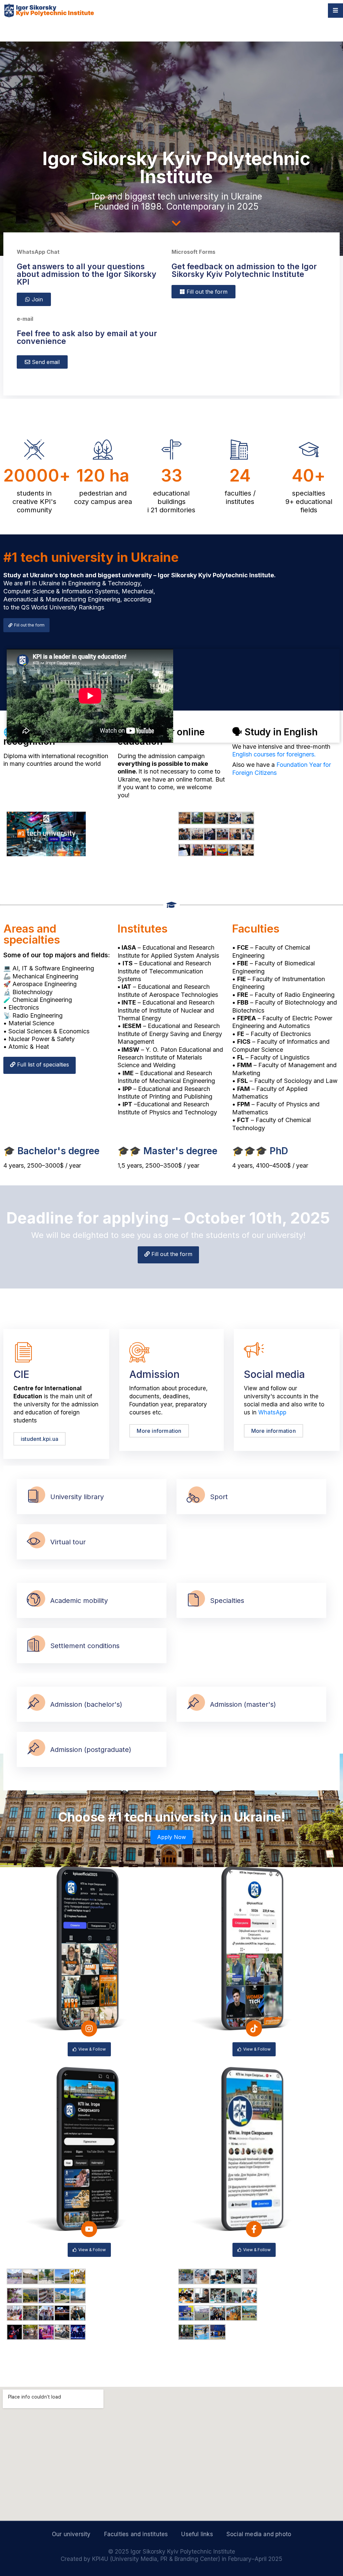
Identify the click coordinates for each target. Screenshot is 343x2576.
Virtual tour (68, 1542)
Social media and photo (259, 2534)
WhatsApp (272, 1412)
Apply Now (171, 1837)
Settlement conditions (85, 1646)
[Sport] (193, 1497)
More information (159, 1431)
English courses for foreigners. (274, 754)
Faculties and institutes (136, 2534)
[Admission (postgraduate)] (33, 1749)
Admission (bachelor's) (86, 1704)
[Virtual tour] (33, 1542)
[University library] (33, 1497)
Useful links (197, 2534)
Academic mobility (79, 1601)
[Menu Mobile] (335, 11)
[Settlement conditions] (33, 1646)
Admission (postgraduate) (91, 1750)
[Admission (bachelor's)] (33, 1704)
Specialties (227, 1601)
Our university (71, 2534)
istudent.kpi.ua (40, 1439)
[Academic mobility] (33, 1600)
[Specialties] (193, 1600)
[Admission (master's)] (193, 1704)
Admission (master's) (243, 1704)
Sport (219, 1497)
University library (77, 1497)
